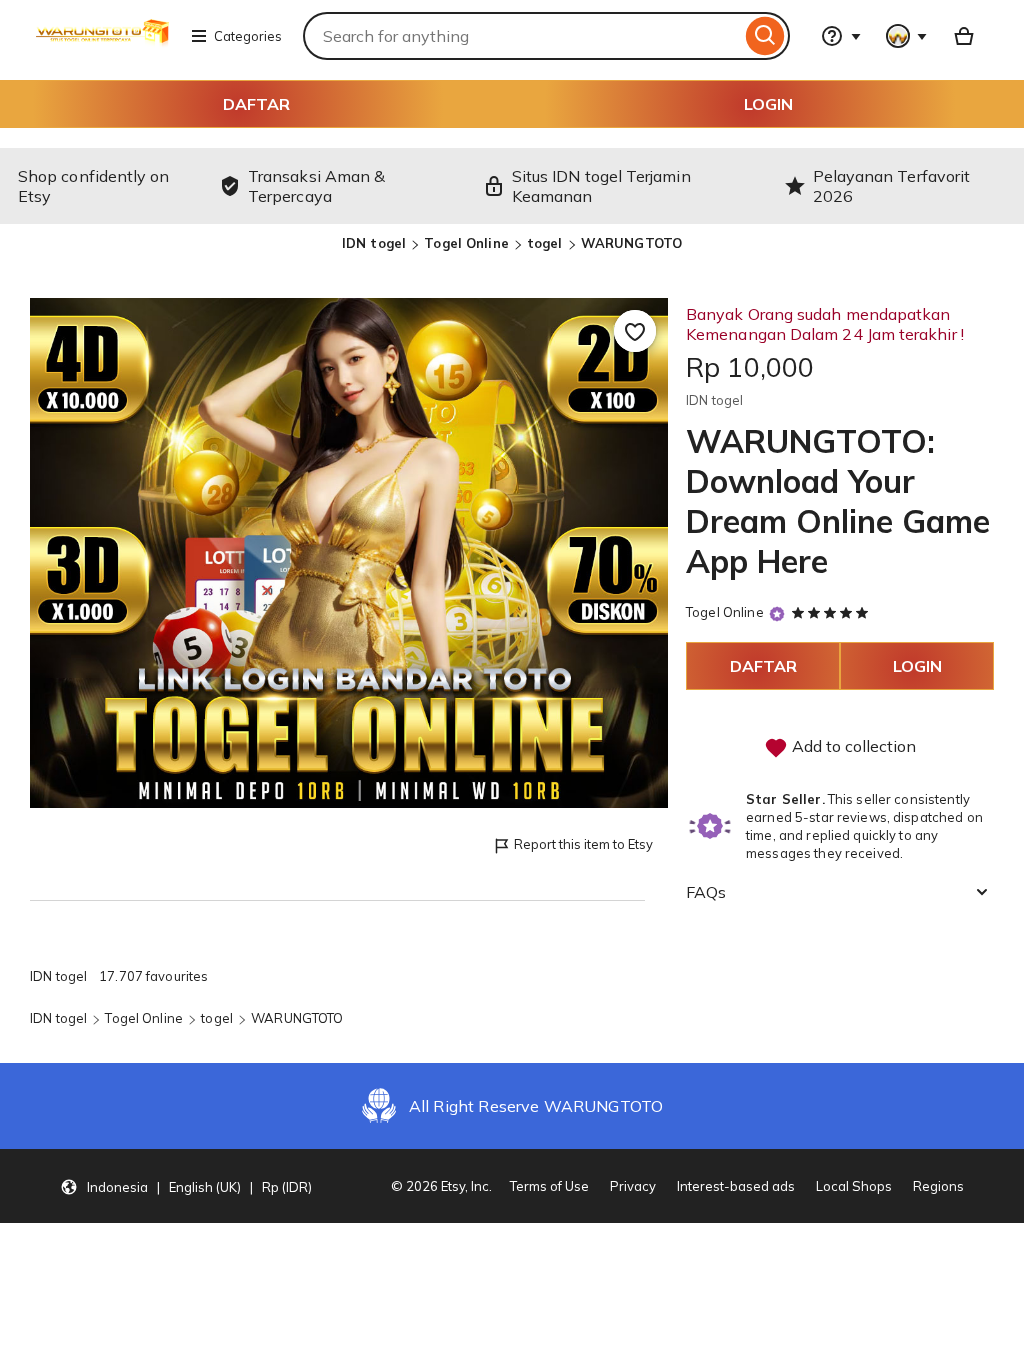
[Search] (765, 36)
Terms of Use (549, 1186)
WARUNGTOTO (631, 243)
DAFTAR (256, 104)
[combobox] (522, 36)
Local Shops (854, 1186)
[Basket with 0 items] (964, 36)
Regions (938, 1186)
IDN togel (374, 243)
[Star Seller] (777, 613)
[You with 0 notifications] (907, 36)
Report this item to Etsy (583, 844)
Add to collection (852, 746)
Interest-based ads (736, 1186)
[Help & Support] (841, 36)
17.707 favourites (153, 976)
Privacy (633, 1186)
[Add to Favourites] (635, 331)
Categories (248, 36)
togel (545, 243)
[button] (186, 1186)
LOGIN (768, 104)
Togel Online (466, 243)
